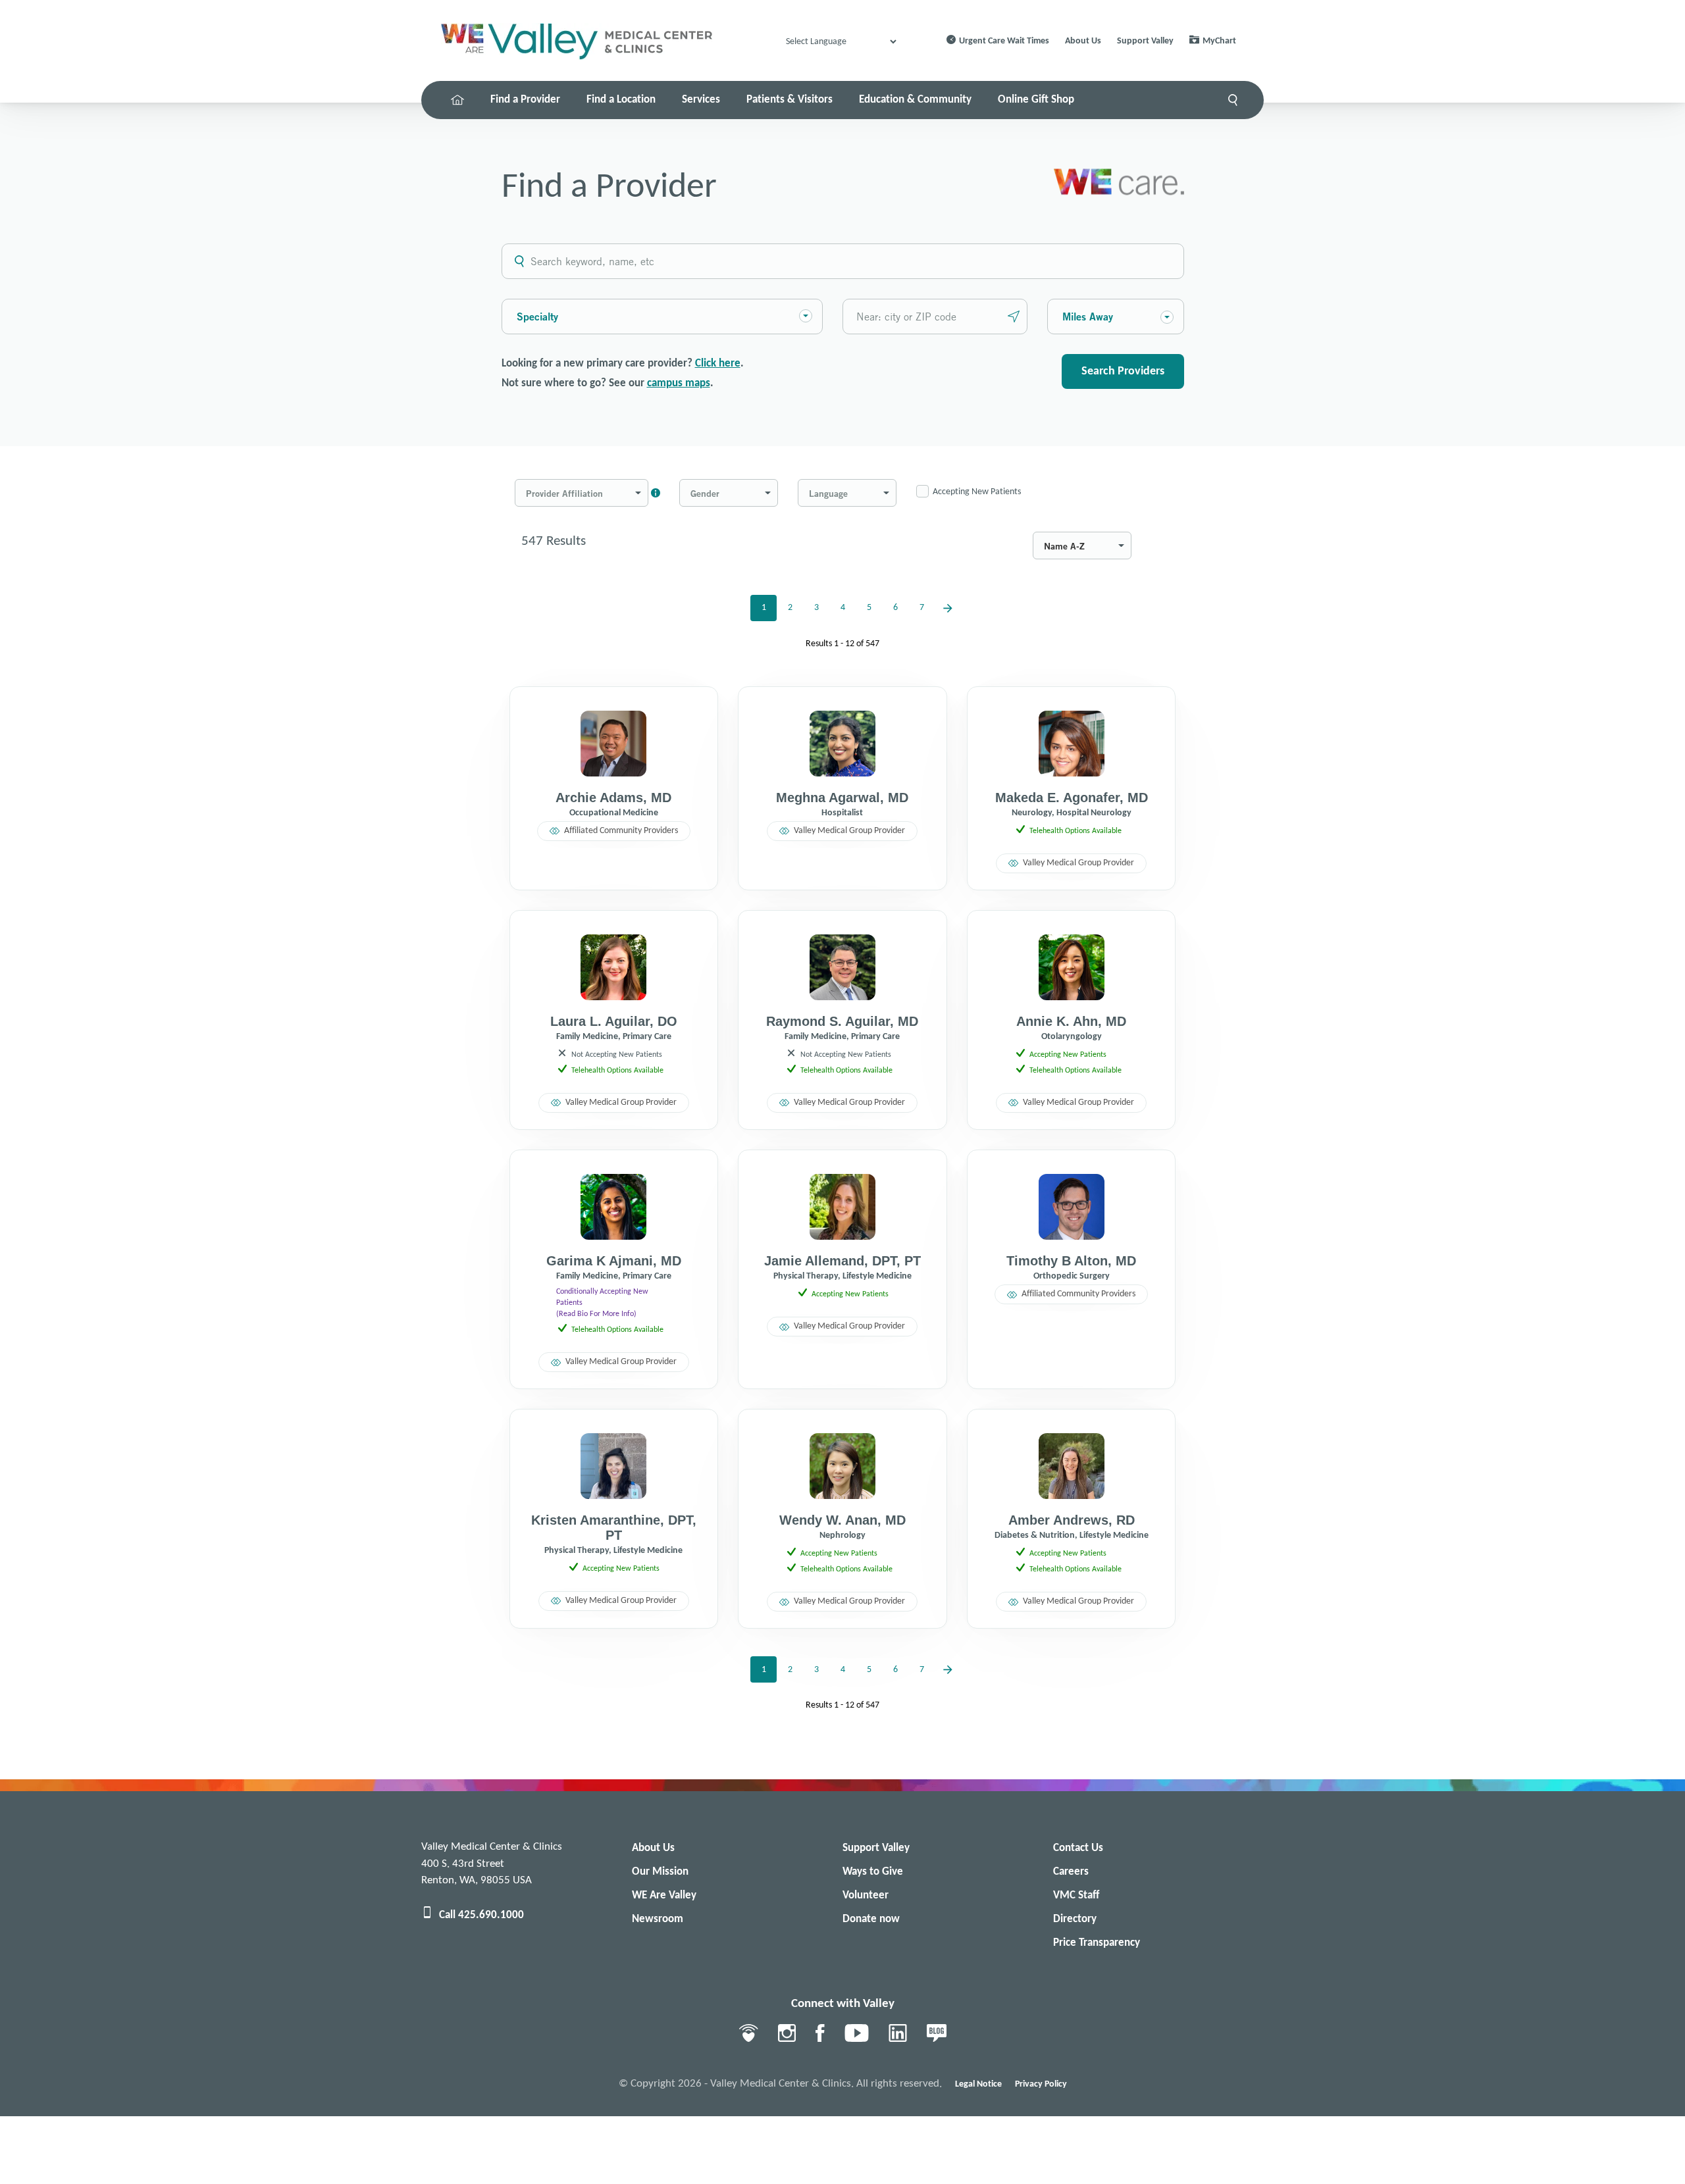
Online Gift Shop (1036, 100)
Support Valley (1145, 41)
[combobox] (518, 316)
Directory (1075, 1919)
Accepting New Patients (977, 492)
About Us (1083, 41)
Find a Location (621, 100)
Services (701, 100)
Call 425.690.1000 (481, 1915)
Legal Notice (978, 2084)
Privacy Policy (1041, 2084)
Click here (718, 364)
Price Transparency (1097, 1943)
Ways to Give (873, 1872)
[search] (1233, 100)
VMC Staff (1076, 1895)
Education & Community (915, 100)
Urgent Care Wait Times (1004, 41)
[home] (457, 100)
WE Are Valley (664, 1895)
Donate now (871, 1919)
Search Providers (1123, 371)
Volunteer (866, 1895)
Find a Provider (525, 100)
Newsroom (658, 1919)
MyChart (1219, 41)
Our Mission (660, 1872)
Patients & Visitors (790, 100)
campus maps (679, 383)
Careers (1071, 1872)
